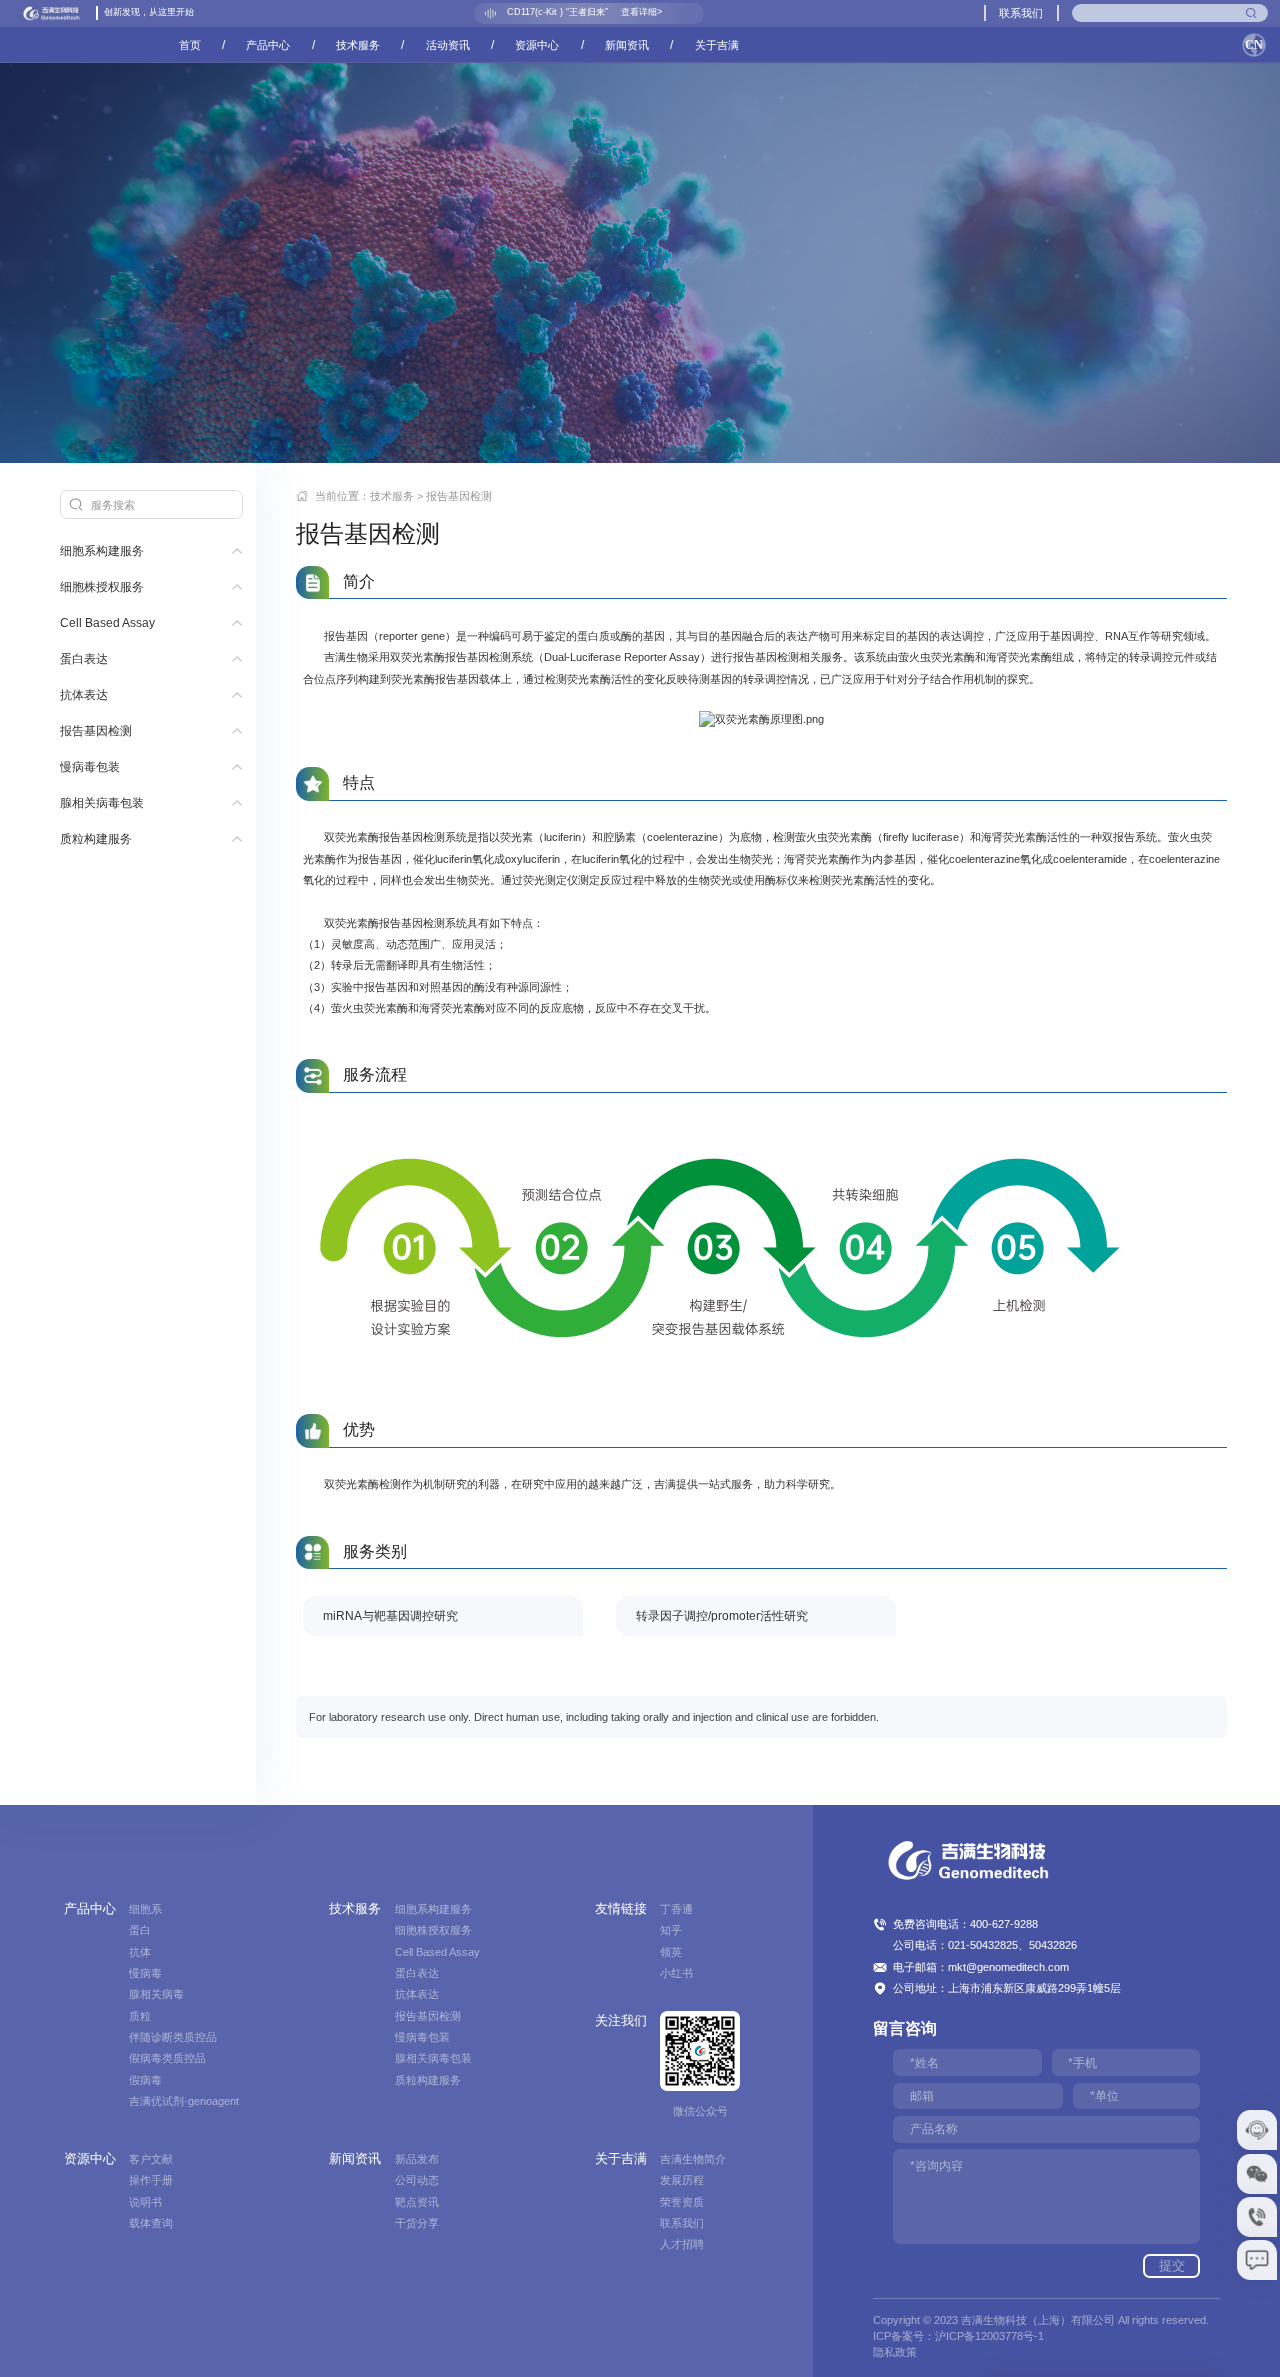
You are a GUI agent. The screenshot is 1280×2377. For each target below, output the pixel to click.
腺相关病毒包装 (102, 803)
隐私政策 (895, 2352)
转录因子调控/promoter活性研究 (722, 1616)
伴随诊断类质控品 (173, 2037)
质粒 (140, 2016)
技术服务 (358, 45)
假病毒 (145, 2080)
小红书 (676, 1973)
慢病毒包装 (90, 767)
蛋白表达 (84, 659)
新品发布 (417, 2159)
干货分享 (417, 2223)
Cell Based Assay (107, 623)
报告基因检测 (96, 731)
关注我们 (621, 2020)
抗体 (140, 1952)
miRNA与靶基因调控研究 (390, 1616)
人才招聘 (682, 2244)
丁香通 (676, 1909)
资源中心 (537, 45)
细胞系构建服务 (102, 551)
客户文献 (151, 2159)
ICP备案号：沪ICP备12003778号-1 (958, 2336)
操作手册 (151, 2180)
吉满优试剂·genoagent (184, 2101)
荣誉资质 (682, 2202)
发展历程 (682, 2180)
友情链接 (621, 1908)
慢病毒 (145, 1973)
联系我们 (1021, 13)
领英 (671, 1952)
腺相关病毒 (156, 1994)
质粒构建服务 (96, 839)
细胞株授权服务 (102, 587)
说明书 (145, 2202)
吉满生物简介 (693, 2159)
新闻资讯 (627, 45)
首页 (190, 45)
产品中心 (268, 45)
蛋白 (140, 1930)
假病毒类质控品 (167, 2058)
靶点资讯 (417, 2202)
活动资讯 (448, 45)
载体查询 (151, 2223)
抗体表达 (84, 695)
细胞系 (145, 1909)
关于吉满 (717, 45)
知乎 (671, 1930)
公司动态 (417, 2180)
